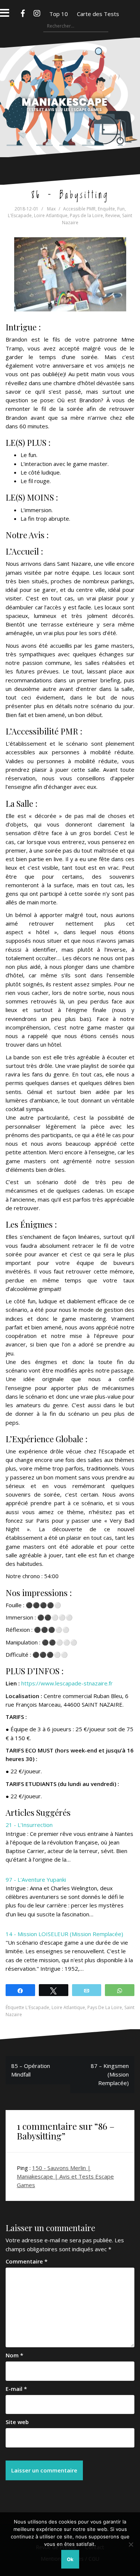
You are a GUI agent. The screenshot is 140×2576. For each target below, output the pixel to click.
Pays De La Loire (105, 2007)
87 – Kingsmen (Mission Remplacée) (110, 2074)
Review (113, 215)
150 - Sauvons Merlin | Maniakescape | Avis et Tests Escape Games (65, 2177)
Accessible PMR (79, 209)
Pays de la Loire (86, 215)
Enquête (106, 209)
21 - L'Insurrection (29, 1825)
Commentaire (27, 2261)
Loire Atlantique (51, 215)
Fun (121, 209)
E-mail (16, 2389)
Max (51, 209)
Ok (70, 2559)
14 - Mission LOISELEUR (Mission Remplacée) (64, 1934)
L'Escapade (20, 215)
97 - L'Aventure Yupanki (36, 1879)
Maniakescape (70, 83)
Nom (14, 2355)
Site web (17, 2422)
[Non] (131, 2544)
